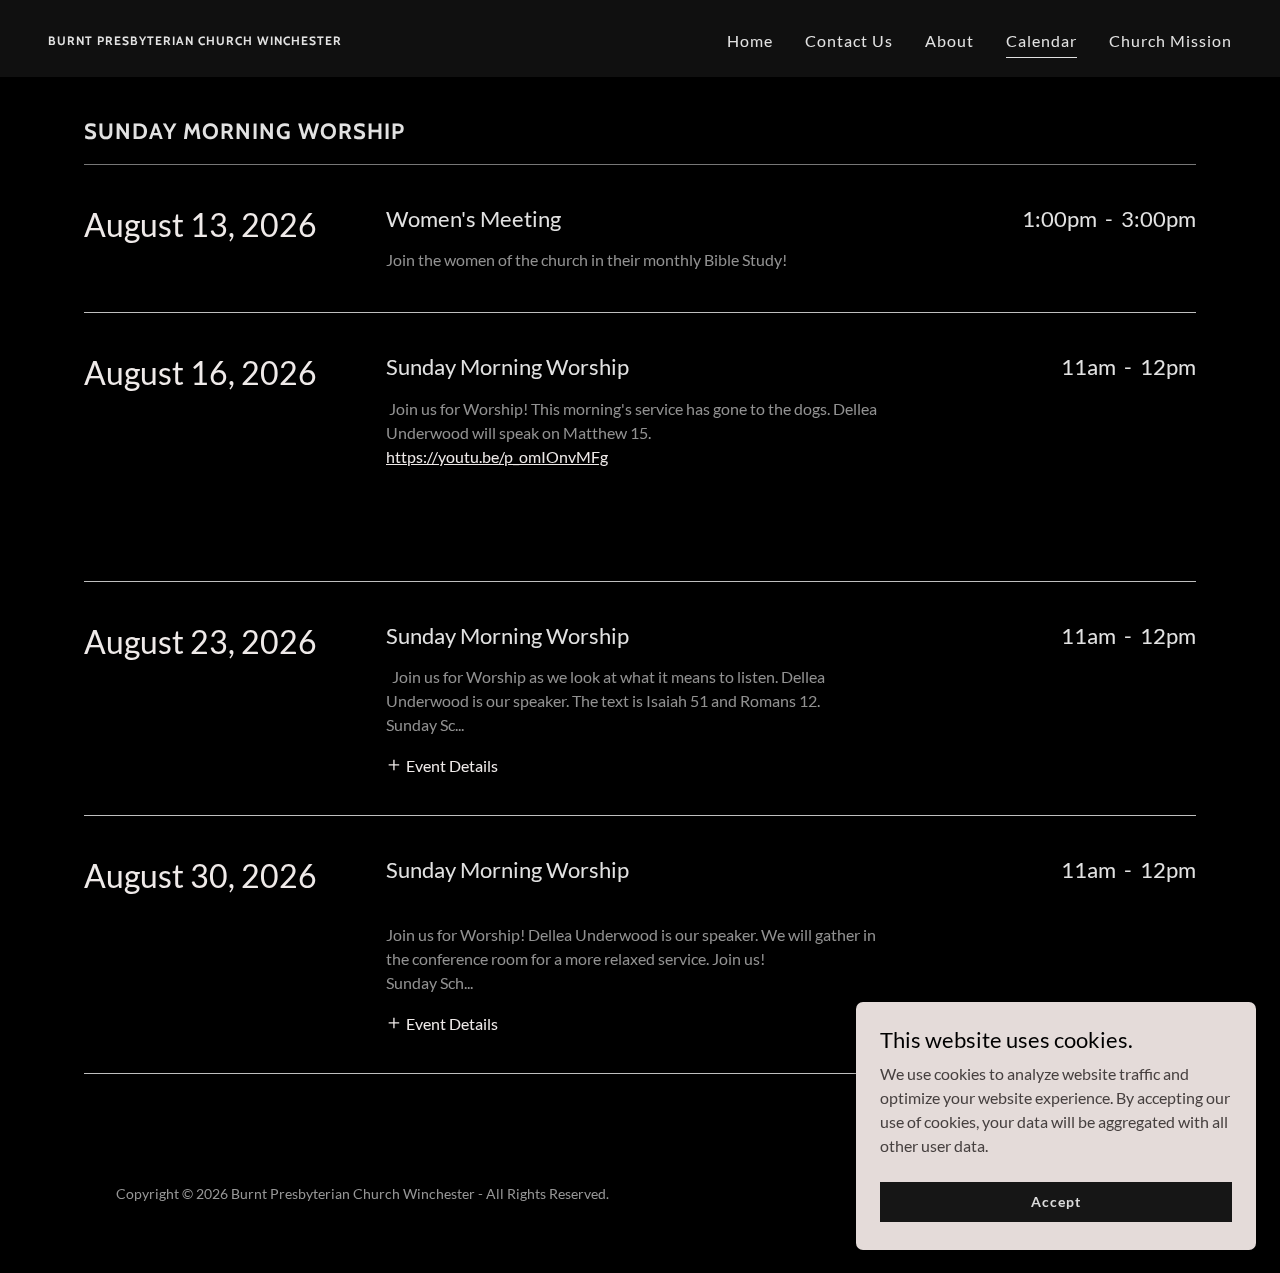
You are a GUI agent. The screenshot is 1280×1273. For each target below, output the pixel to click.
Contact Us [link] (849, 40)
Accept (1055, 1201)
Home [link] (750, 40)
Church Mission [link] (1170, 40)
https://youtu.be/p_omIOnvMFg (497, 456)
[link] (195, 38)
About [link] (949, 40)
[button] (442, 763)
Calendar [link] (1041, 40)
